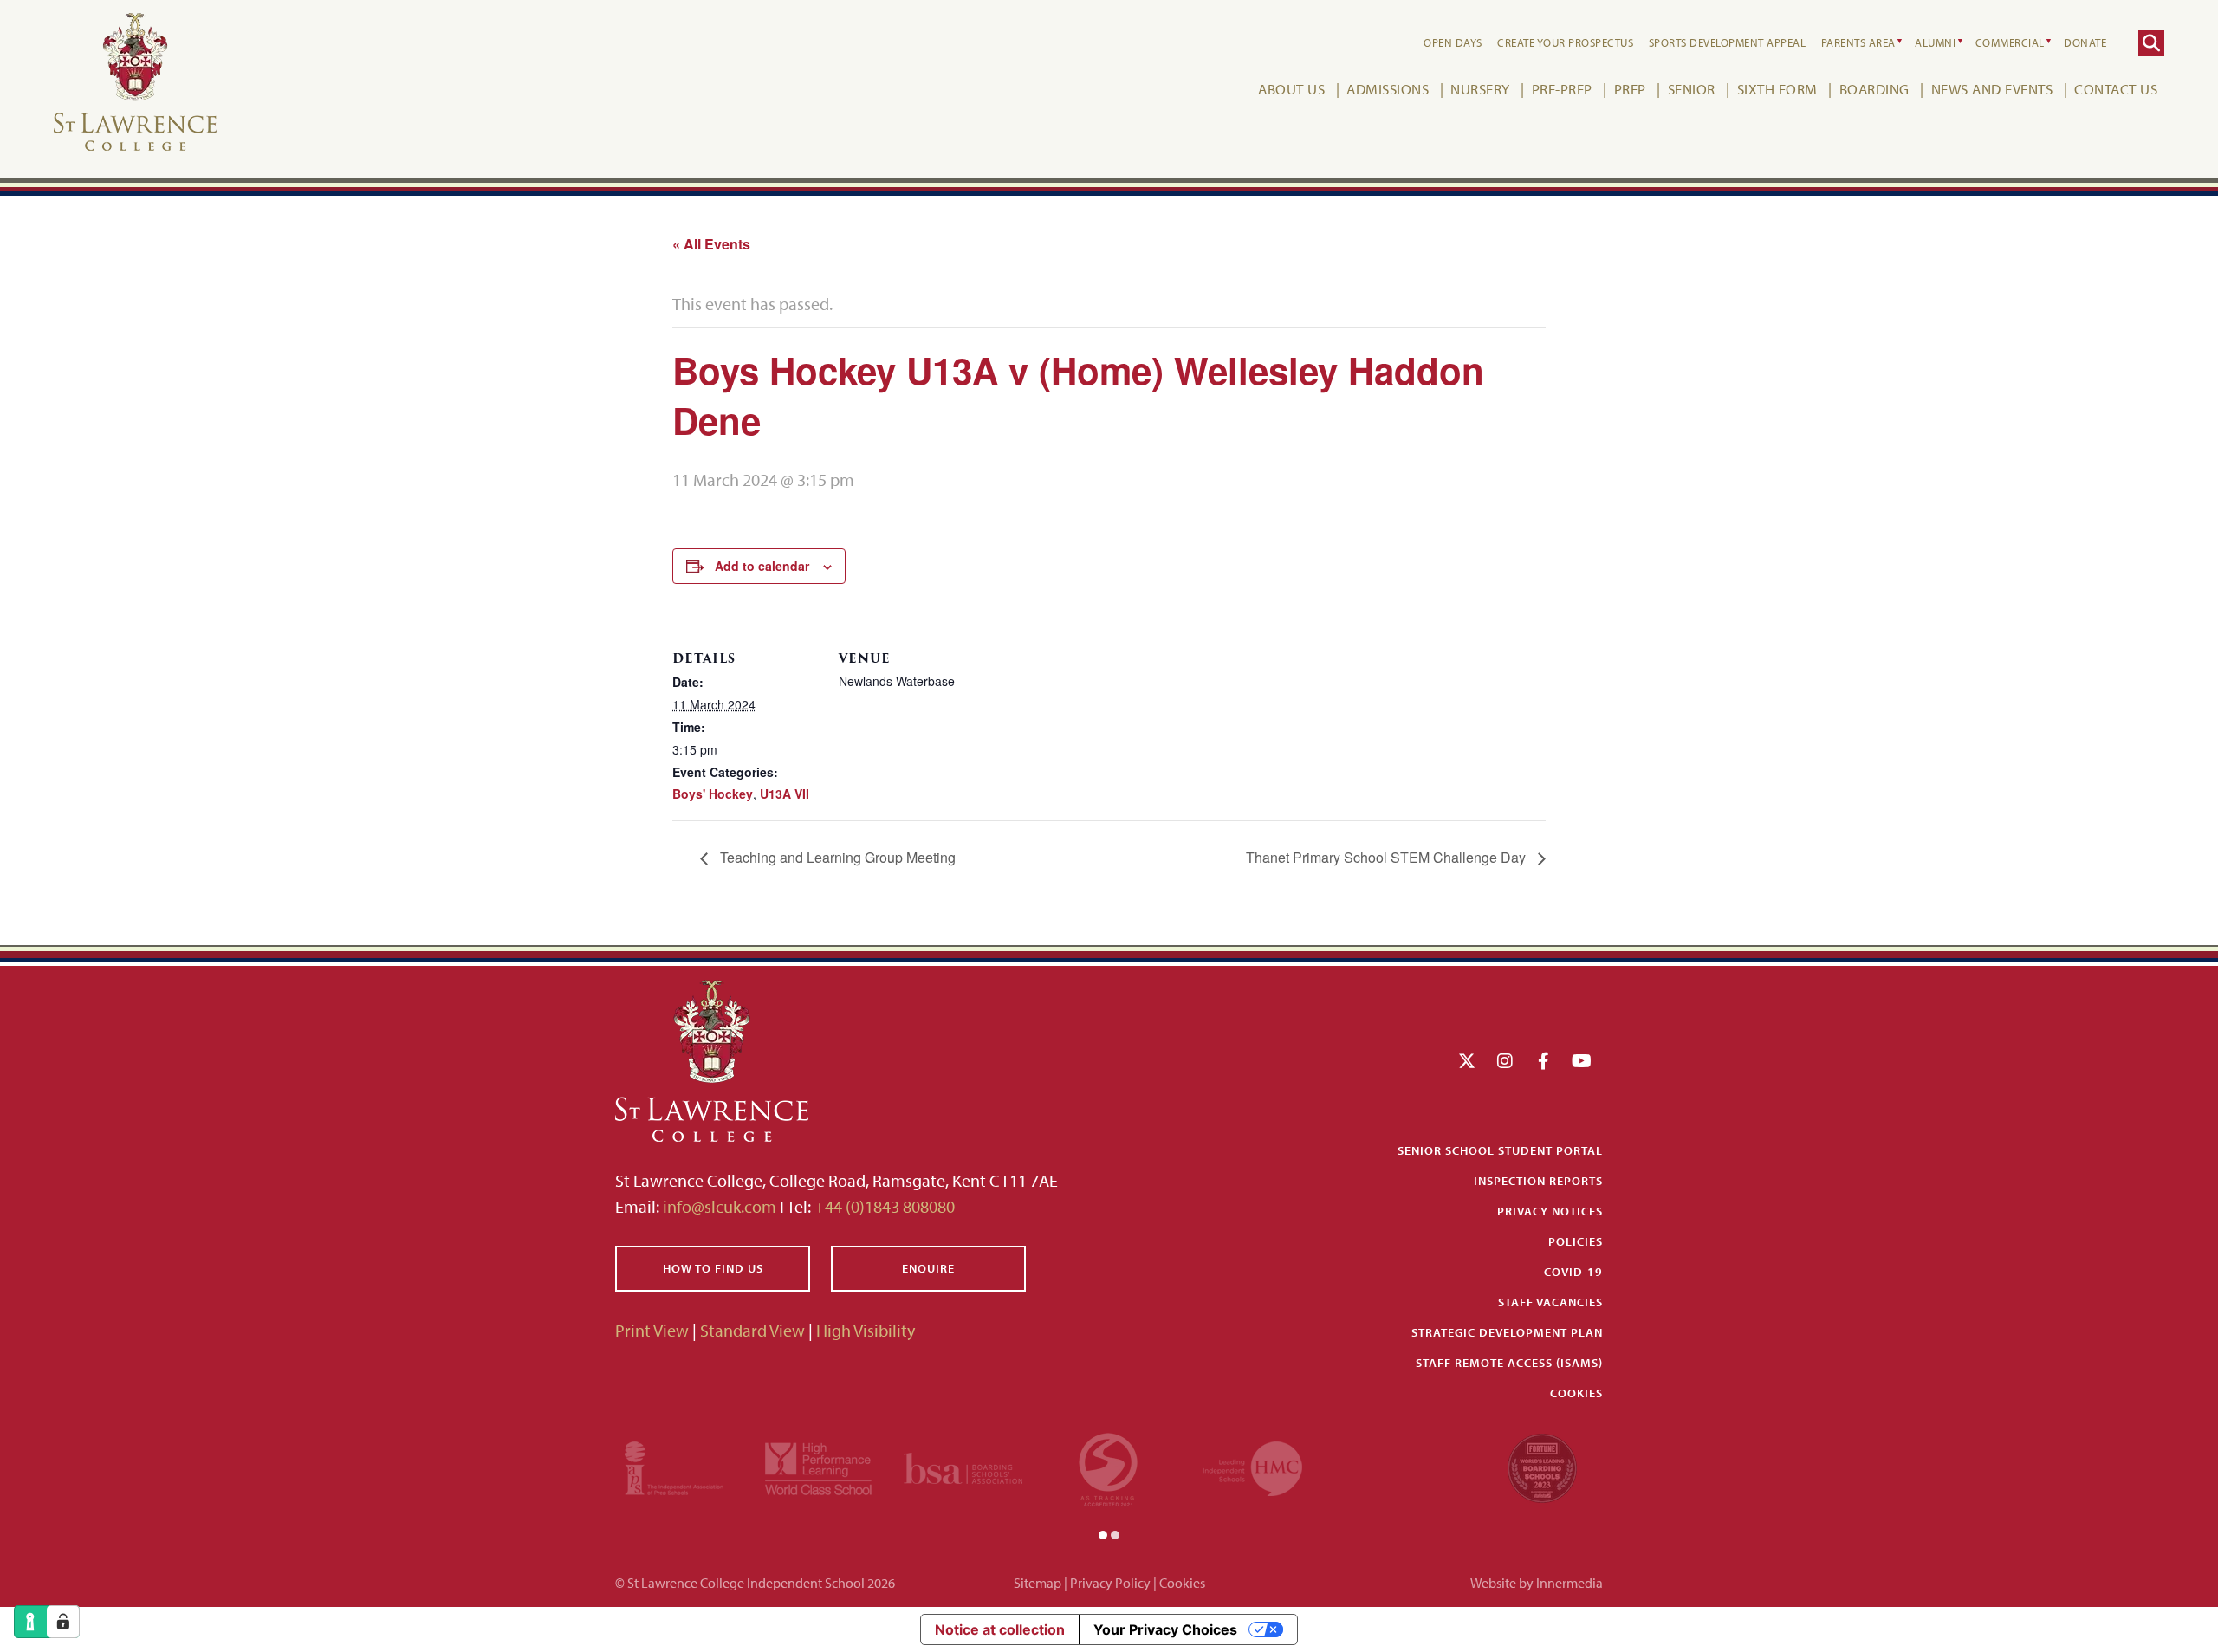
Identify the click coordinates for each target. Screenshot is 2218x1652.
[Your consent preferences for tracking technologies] (63, 1622)
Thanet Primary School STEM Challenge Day (1388, 857)
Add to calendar (762, 566)
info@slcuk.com (720, 1206)
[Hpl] (818, 1466)
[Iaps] (674, 1466)
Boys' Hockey (713, 794)
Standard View (752, 1330)
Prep (1630, 89)
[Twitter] (1467, 1061)
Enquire (928, 1268)
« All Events (711, 244)
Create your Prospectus (1565, 42)
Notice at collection (1000, 1629)
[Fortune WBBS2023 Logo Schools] (1542, 1466)
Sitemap (1038, 1583)
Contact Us (2116, 89)
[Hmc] (1253, 1466)
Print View (652, 1330)
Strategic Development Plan (1507, 1332)
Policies (1576, 1241)
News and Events (1992, 89)
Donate (2085, 42)
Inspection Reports (1538, 1181)
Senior (1692, 89)
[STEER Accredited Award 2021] (1108, 1466)
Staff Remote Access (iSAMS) (1509, 1363)
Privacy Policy (1110, 1583)
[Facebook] (1544, 1061)
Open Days (1453, 42)
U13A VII (785, 794)
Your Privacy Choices (1165, 1629)
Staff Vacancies (1550, 1302)
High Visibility (866, 1330)
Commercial (2010, 42)
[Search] (2151, 43)
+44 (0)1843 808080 (883, 1206)
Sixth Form (1777, 89)
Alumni (1935, 42)
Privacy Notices (1550, 1211)
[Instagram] (1505, 1061)
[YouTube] (1582, 1061)
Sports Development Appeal (1728, 42)
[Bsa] (963, 1466)
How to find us (713, 1268)
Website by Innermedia (1537, 1583)
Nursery (1480, 89)
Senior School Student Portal (1500, 1150)
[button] (1103, 1533)
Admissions (1388, 89)
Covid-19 (1573, 1272)
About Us (1291, 89)
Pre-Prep (1562, 89)
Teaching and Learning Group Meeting (836, 857)
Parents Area (1858, 42)
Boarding (1874, 89)
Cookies (1576, 1393)
